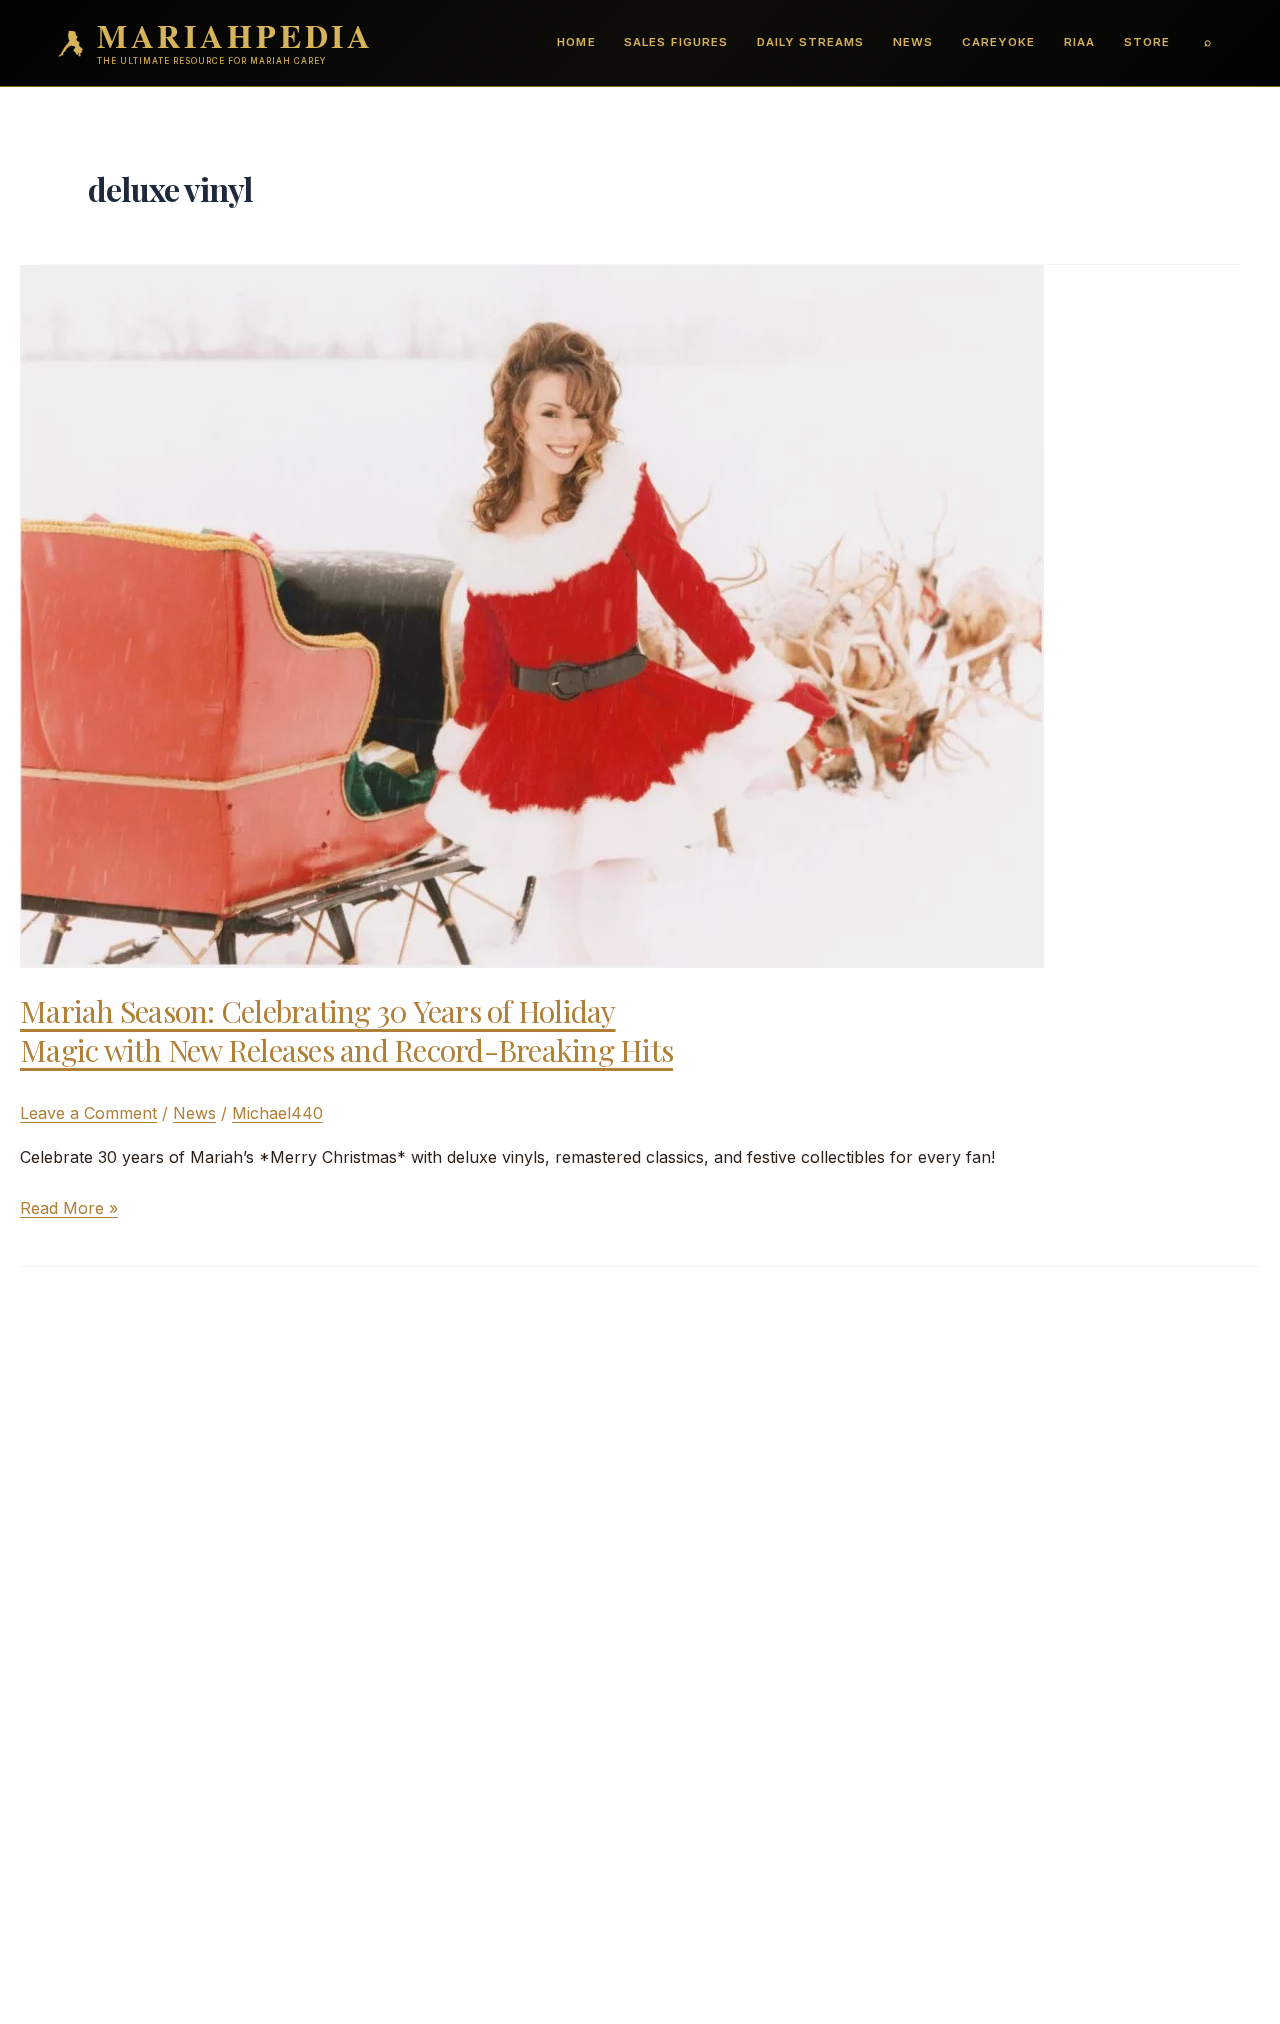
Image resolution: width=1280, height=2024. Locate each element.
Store (1147, 42)
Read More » (69, 1209)
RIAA (1079, 42)
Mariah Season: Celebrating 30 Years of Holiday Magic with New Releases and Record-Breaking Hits (346, 1030)
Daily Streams (810, 42)
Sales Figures (675, 42)
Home (576, 42)
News (913, 42)
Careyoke (998, 42)
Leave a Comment (88, 1113)
